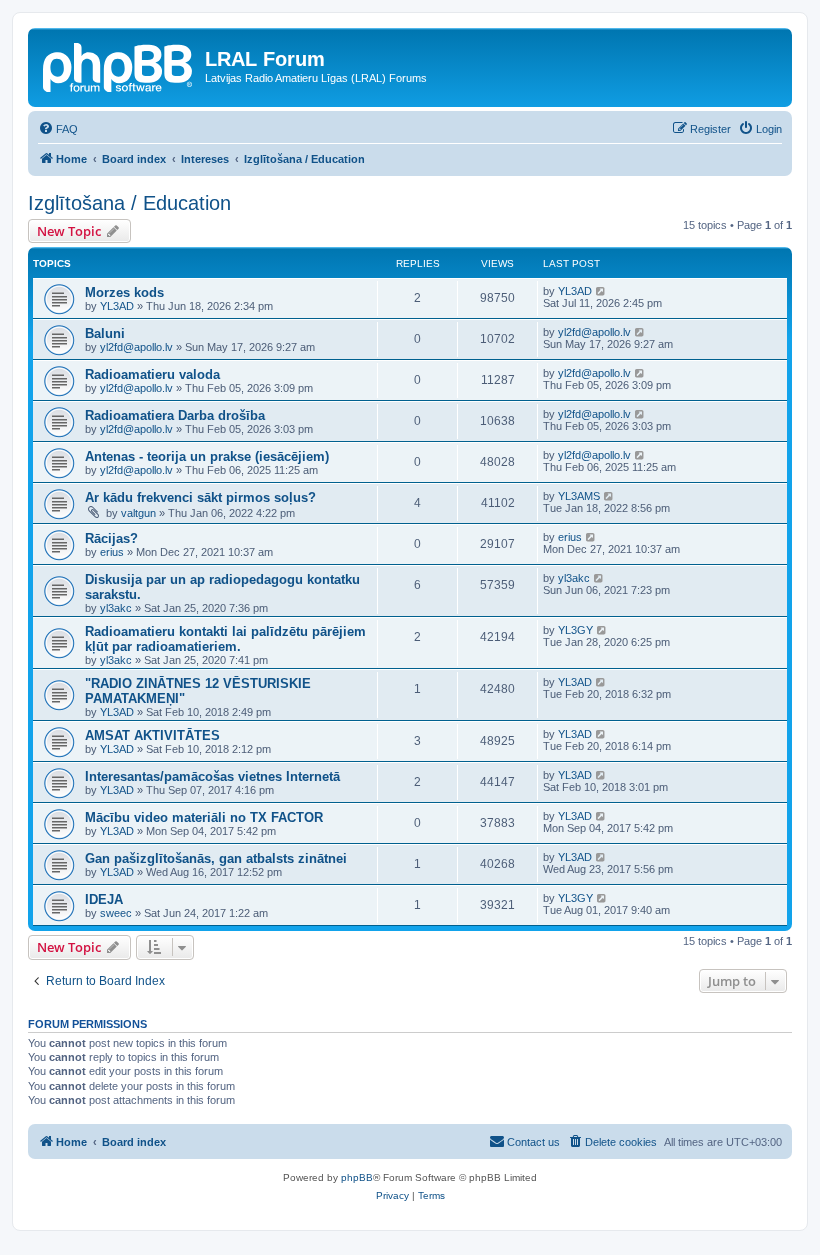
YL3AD (117, 306)
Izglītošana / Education (129, 203)
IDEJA (104, 899)
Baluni (105, 333)
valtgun (138, 513)
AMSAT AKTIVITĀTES (152, 735)
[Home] (119, 65)
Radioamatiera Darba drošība (175, 415)
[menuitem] (58, 129)
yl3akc (116, 608)
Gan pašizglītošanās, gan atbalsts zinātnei (216, 858)
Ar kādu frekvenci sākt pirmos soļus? (200, 497)
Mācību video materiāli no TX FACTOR (204, 817)
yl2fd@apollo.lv (136, 347)
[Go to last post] (601, 291)
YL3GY (575, 630)
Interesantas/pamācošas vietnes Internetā (212, 776)
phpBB (357, 1177)
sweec (116, 913)
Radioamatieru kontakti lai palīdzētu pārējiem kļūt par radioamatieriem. (225, 639)
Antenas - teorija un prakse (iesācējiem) (207, 456)
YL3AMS (579, 496)
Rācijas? (111, 538)
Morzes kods (124, 292)
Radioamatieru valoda (152, 374)
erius (112, 552)
